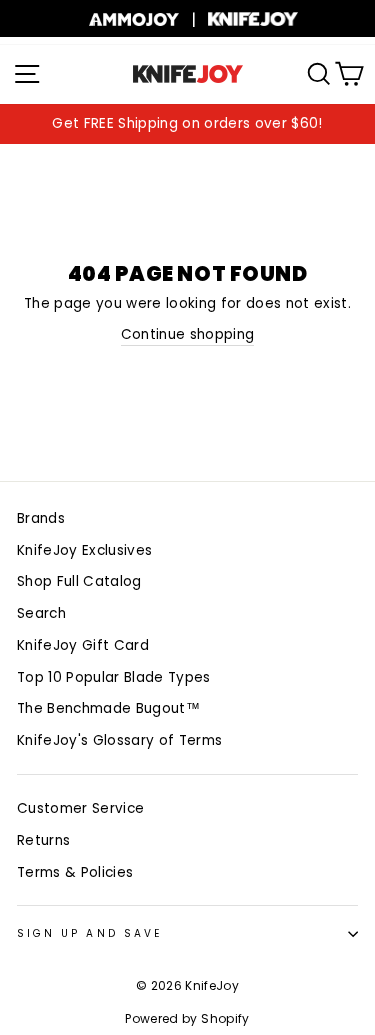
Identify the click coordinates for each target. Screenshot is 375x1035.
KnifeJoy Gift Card (83, 645)
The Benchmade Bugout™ (108, 708)
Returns (43, 840)
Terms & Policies (75, 872)
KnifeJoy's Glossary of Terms (120, 740)
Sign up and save (89, 933)
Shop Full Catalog (79, 581)
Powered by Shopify (187, 1018)
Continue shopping (188, 334)
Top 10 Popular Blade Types (114, 677)
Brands (41, 518)
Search (41, 613)
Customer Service (80, 808)
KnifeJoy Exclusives (84, 550)
